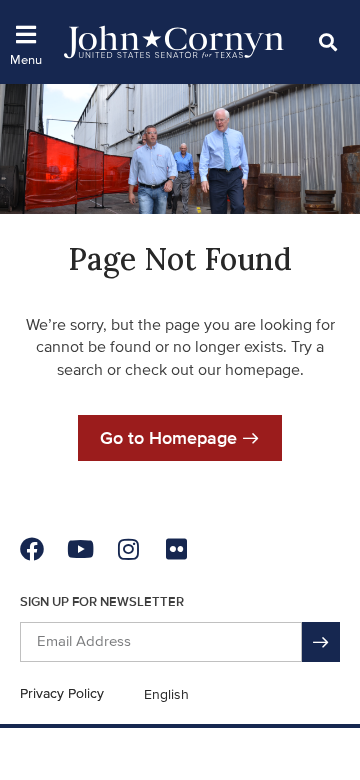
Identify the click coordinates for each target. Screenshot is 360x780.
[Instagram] (128, 549)
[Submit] (321, 642)
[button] (327, 41)
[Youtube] (80, 549)
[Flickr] (176, 549)
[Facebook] (32, 549)
